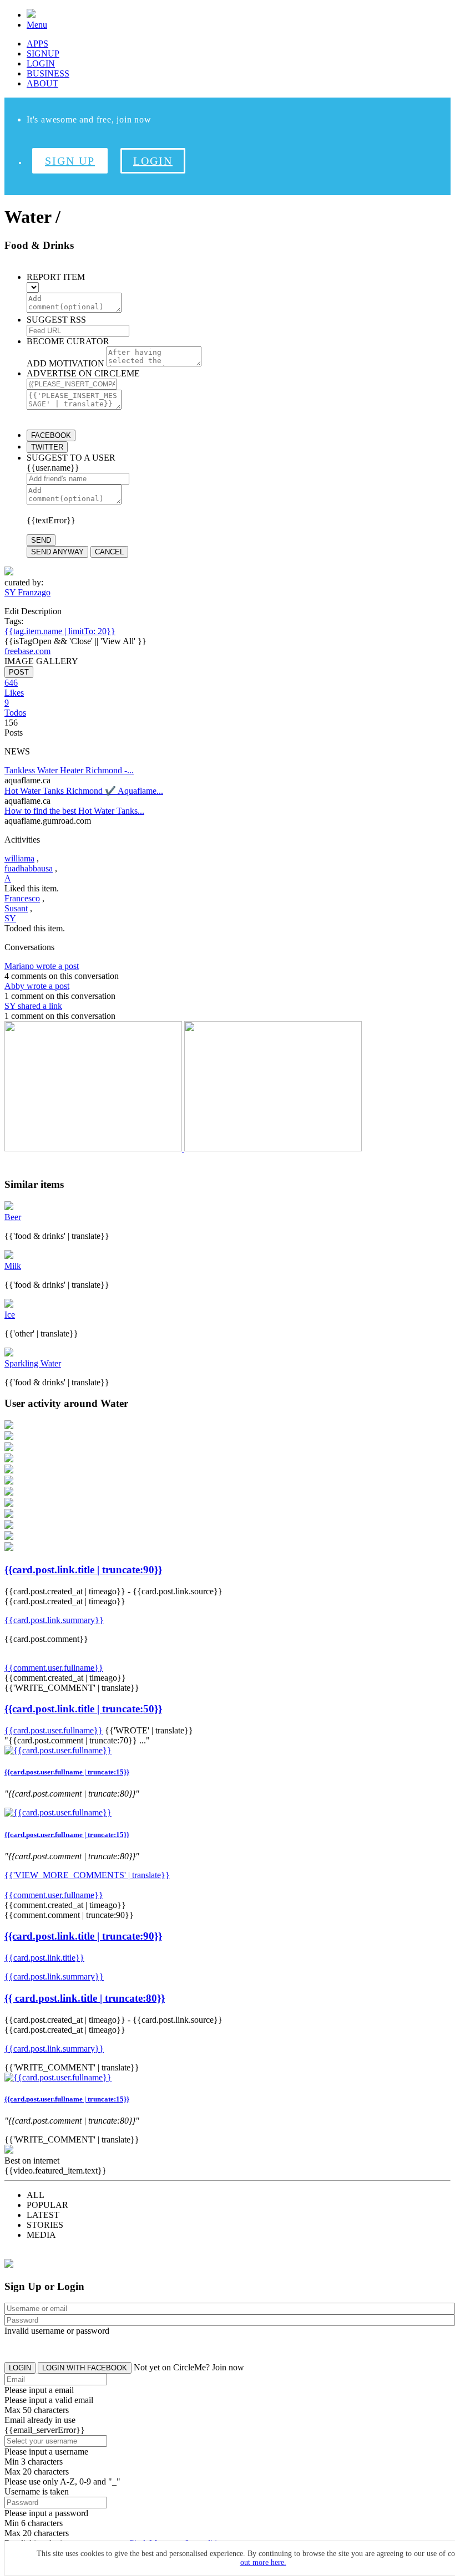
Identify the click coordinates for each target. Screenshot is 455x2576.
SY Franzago (27, 592)
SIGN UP (70, 161)
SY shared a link (33, 1006)
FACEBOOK (51, 435)
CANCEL (109, 552)
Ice (10, 1315)
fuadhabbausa (29, 868)
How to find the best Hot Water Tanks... (74, 811)
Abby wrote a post (37, 986)
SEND (41, 540)
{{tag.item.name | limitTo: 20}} (60, 631)
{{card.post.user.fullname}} (54, 1730)
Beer (13, 1217)
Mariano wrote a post (42, 966)
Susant (16, 908)
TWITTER (47, 447)
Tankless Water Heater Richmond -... (69, 770)
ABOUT (42, 83)
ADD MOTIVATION (65, 363)
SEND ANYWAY (57, 552)
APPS (37, 44)
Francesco (22, 898)
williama (19, 858)
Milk (13, 1266)
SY (10, 918)
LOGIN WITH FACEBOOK (85, 2368)
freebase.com (27, 651)
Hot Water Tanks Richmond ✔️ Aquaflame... (84, 791)
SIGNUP (43, 53)
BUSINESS (48, 73)
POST (19, 672)
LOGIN (41, 63)
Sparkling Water (33, 1363)
